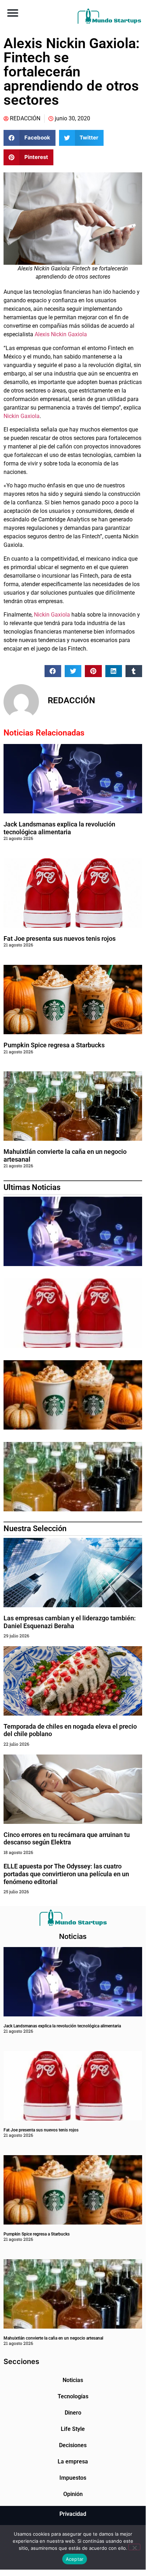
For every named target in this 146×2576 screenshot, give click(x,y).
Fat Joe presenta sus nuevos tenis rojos (60, 938)
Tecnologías (73, 2396)
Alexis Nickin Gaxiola (62, 334)
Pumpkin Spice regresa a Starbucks (55, 1045)
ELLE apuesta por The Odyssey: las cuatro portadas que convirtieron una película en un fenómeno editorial (66, 1874)
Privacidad (73, 2514)
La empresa (73, 2461)
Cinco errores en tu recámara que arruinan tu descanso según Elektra (67, 1839)
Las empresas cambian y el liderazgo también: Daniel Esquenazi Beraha (70, 1622)
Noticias (73, 2380)
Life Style (73, 2429)
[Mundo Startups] (109, 16)
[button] (13, 13)
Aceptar (75, 2559)
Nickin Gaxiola (22, 416)
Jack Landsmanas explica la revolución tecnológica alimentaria (59, 828)
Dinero (73, 2413)
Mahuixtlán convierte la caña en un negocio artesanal (53, 2338)
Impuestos (73, 2478)
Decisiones (73, 2445)
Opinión (73, 2494)
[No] (134, 2547)
